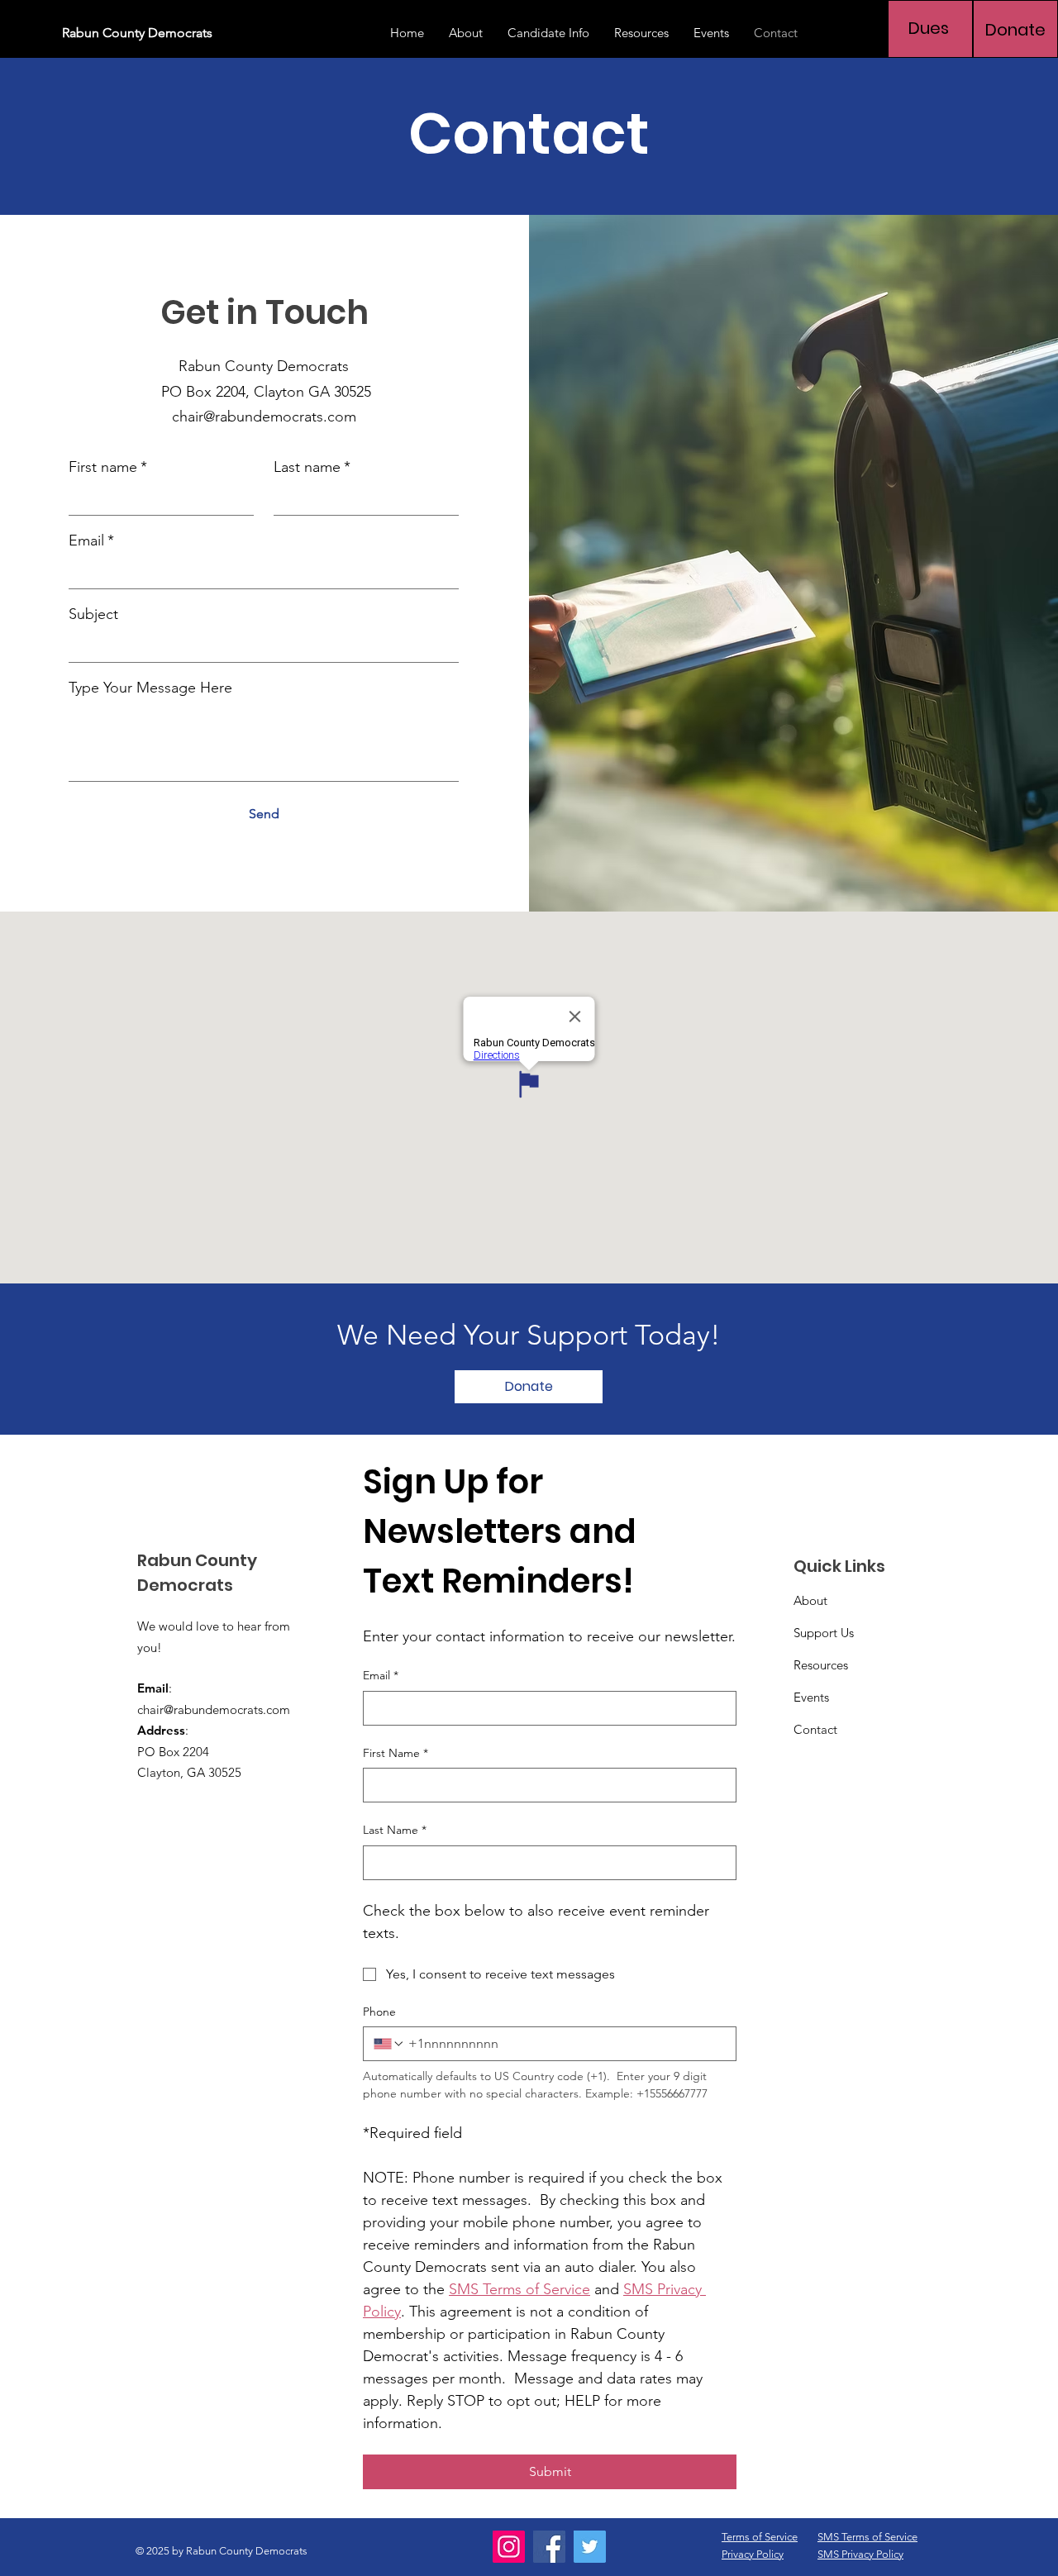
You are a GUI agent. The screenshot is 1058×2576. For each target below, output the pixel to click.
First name (108, 467)
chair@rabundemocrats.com (264, 417)
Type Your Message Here (150, 688)
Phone (379, 2012)
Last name (312, 467)
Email (91, 540)
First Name (396, 1753)
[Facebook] (549, 2547)
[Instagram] (509, 2547)
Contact (815, 1729)
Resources (821, 1665)
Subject (93, 614)
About (810, 1600)
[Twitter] (590, 2547)
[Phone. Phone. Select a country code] (389, 2044)
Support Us (824, 1633)
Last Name (395, 1830)
